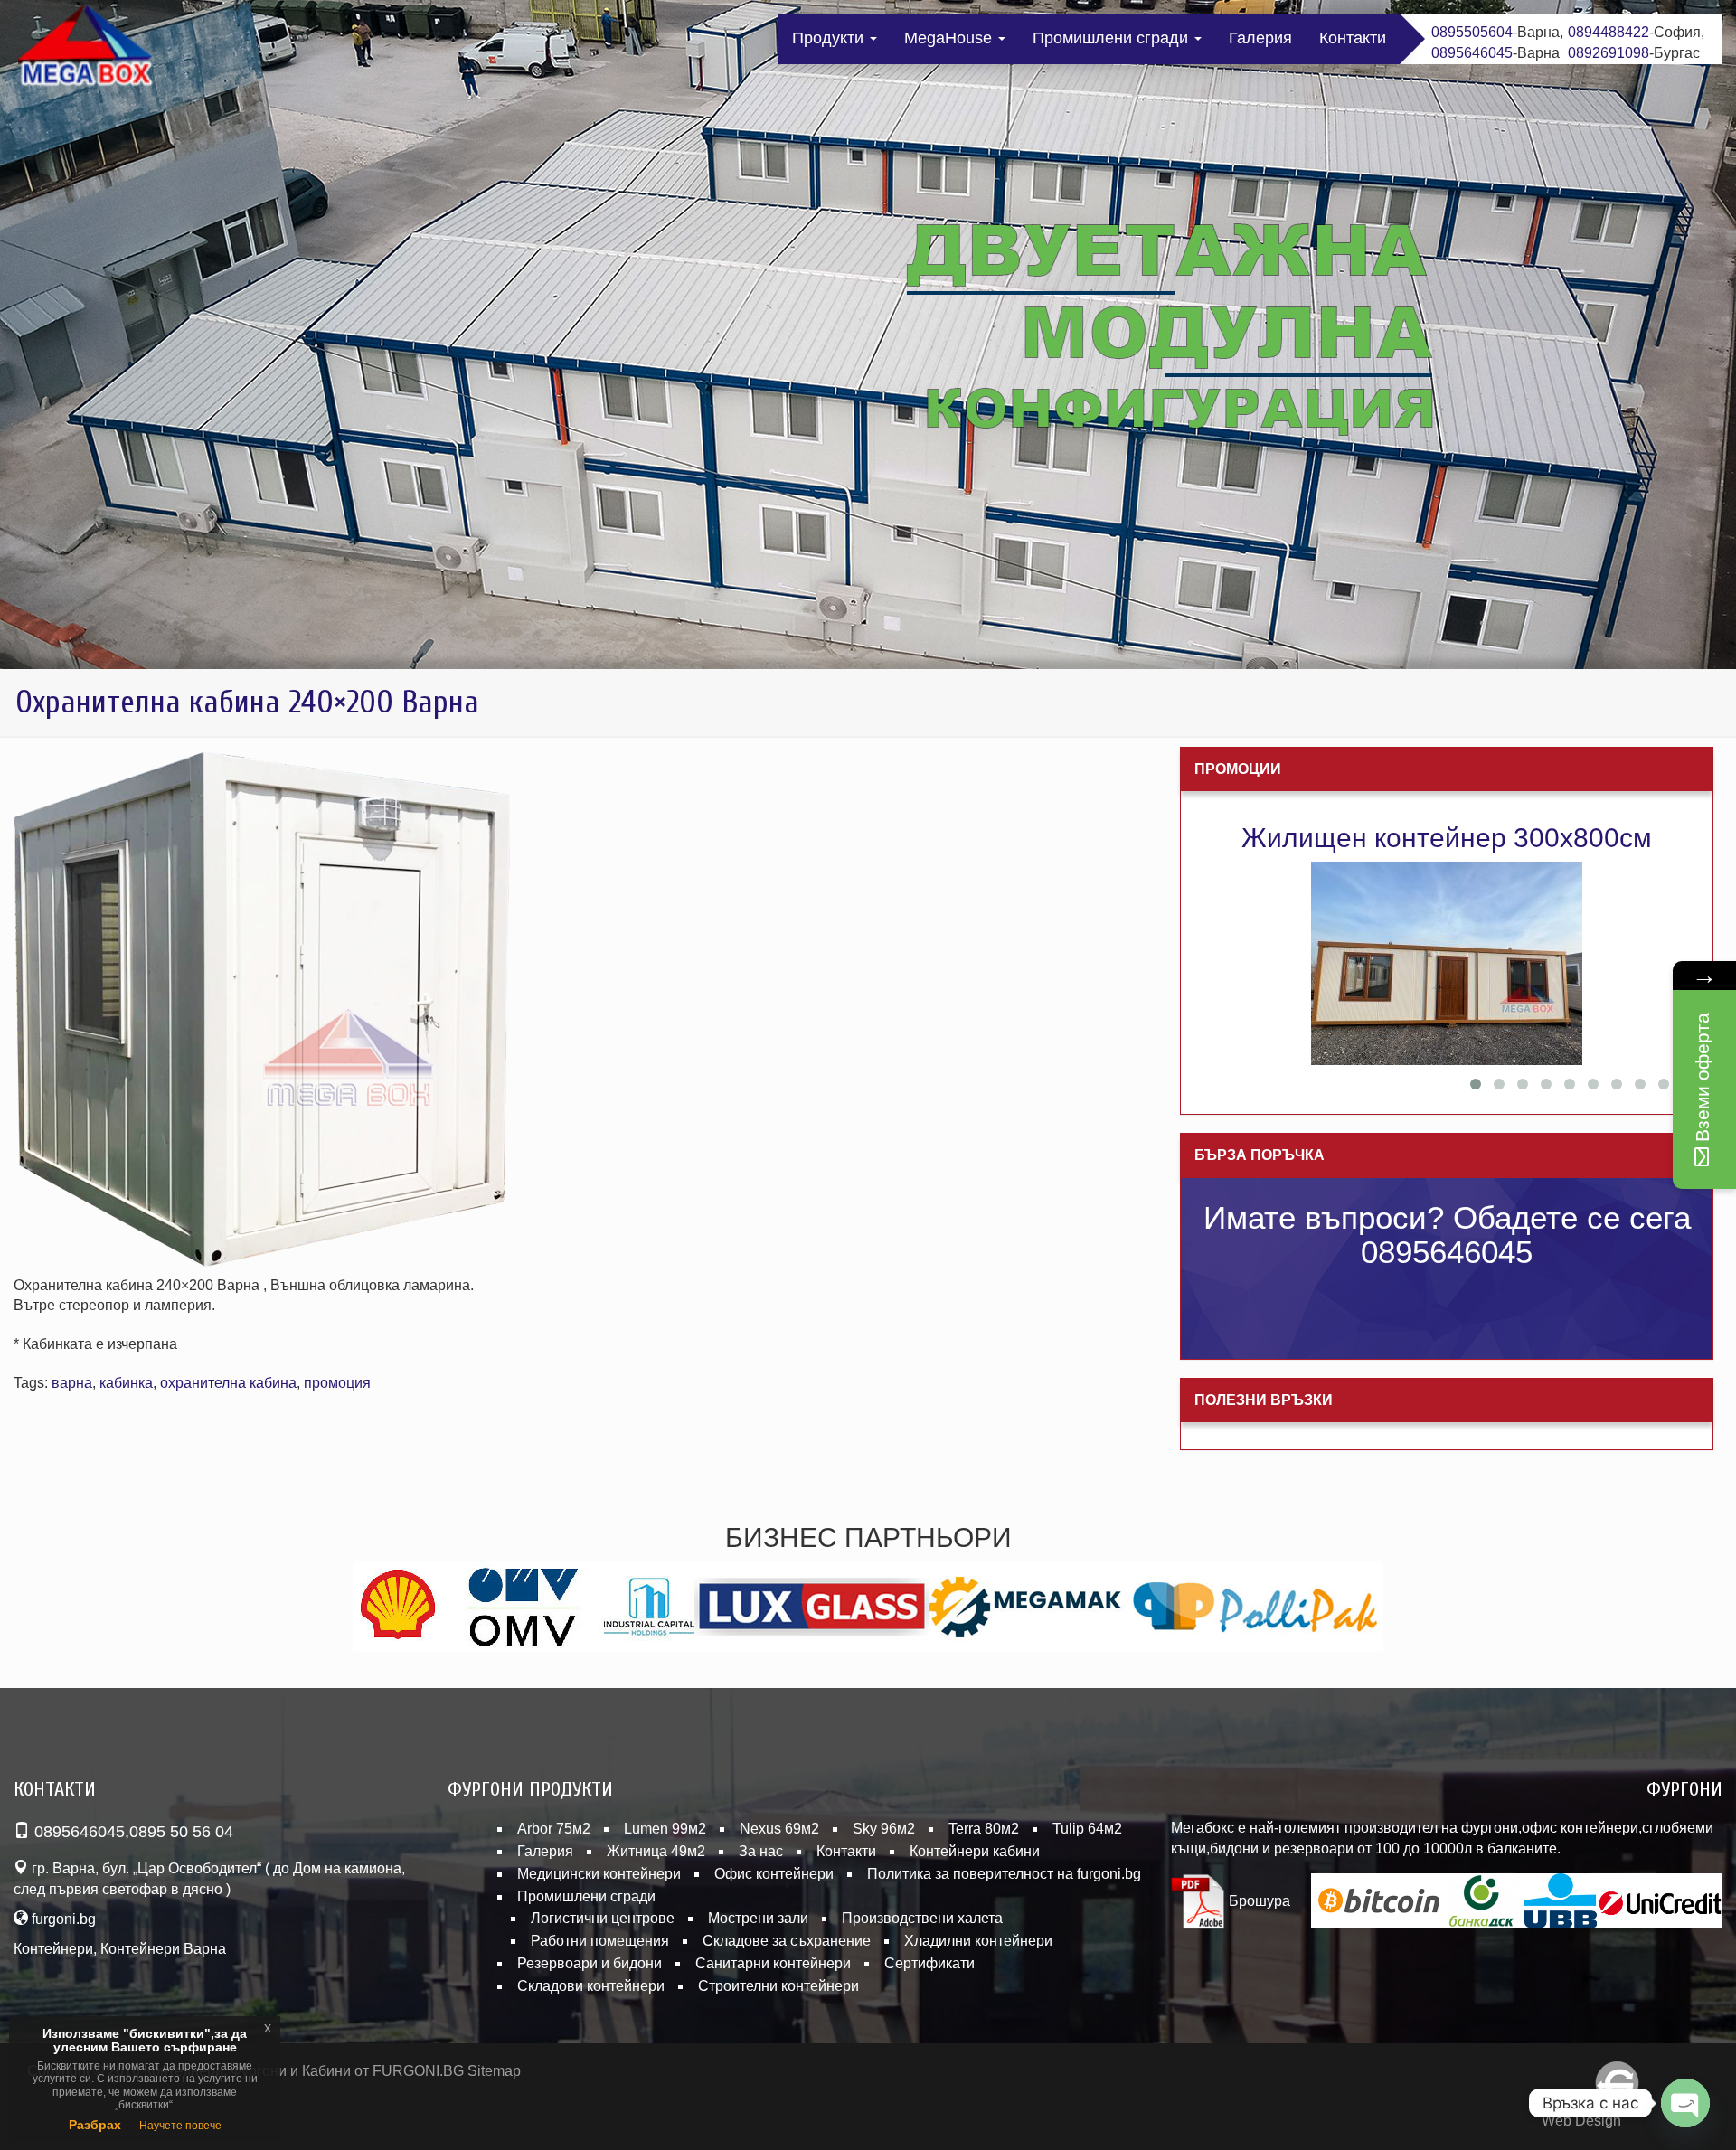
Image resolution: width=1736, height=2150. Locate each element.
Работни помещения (600, 1941)
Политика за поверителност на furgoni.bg (1004, 1874)
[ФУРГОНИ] (86, 49)
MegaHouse (950, 38)
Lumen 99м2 (665, 1829)
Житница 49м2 (656, 1851)
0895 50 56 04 (181, 1832)
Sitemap (494, 2071)
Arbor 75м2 (554, 1829)
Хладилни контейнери (978, 1941)
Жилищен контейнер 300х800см (1447, 838)
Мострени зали (758, 1918)
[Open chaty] (1685, 2103)
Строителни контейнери (778, 1986)
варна (72, 1383)
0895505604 (1472, 32)
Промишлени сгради (1113, 38)
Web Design (1581, 2121)
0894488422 (1609, 32)
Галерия (1260, 38)
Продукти (830, 38)
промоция (337, 1383)
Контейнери (53, 1949)
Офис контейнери (774, 1874)
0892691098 (1609, 53)
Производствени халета (922, 1918)
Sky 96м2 (884, 1829)
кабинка (126, 1383)
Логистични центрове (603, 1918)
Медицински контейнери (599, 1874)
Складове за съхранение (787, 1941)
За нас (761, 1851)
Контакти (1353, 38)
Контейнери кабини (975, 1851)
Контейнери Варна (163, 1949)
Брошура (1258, 1901)
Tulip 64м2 (1087, 1829)
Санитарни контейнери (773, 1963)
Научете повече (180, 2126)
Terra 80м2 (984, 1829)
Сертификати (929, 1963)
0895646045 (1472, 53)
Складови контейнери (591, 1986)
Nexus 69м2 (779, 1829)
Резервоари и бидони (590, 1963)
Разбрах (95, 2125)
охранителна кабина (228, 1383)
